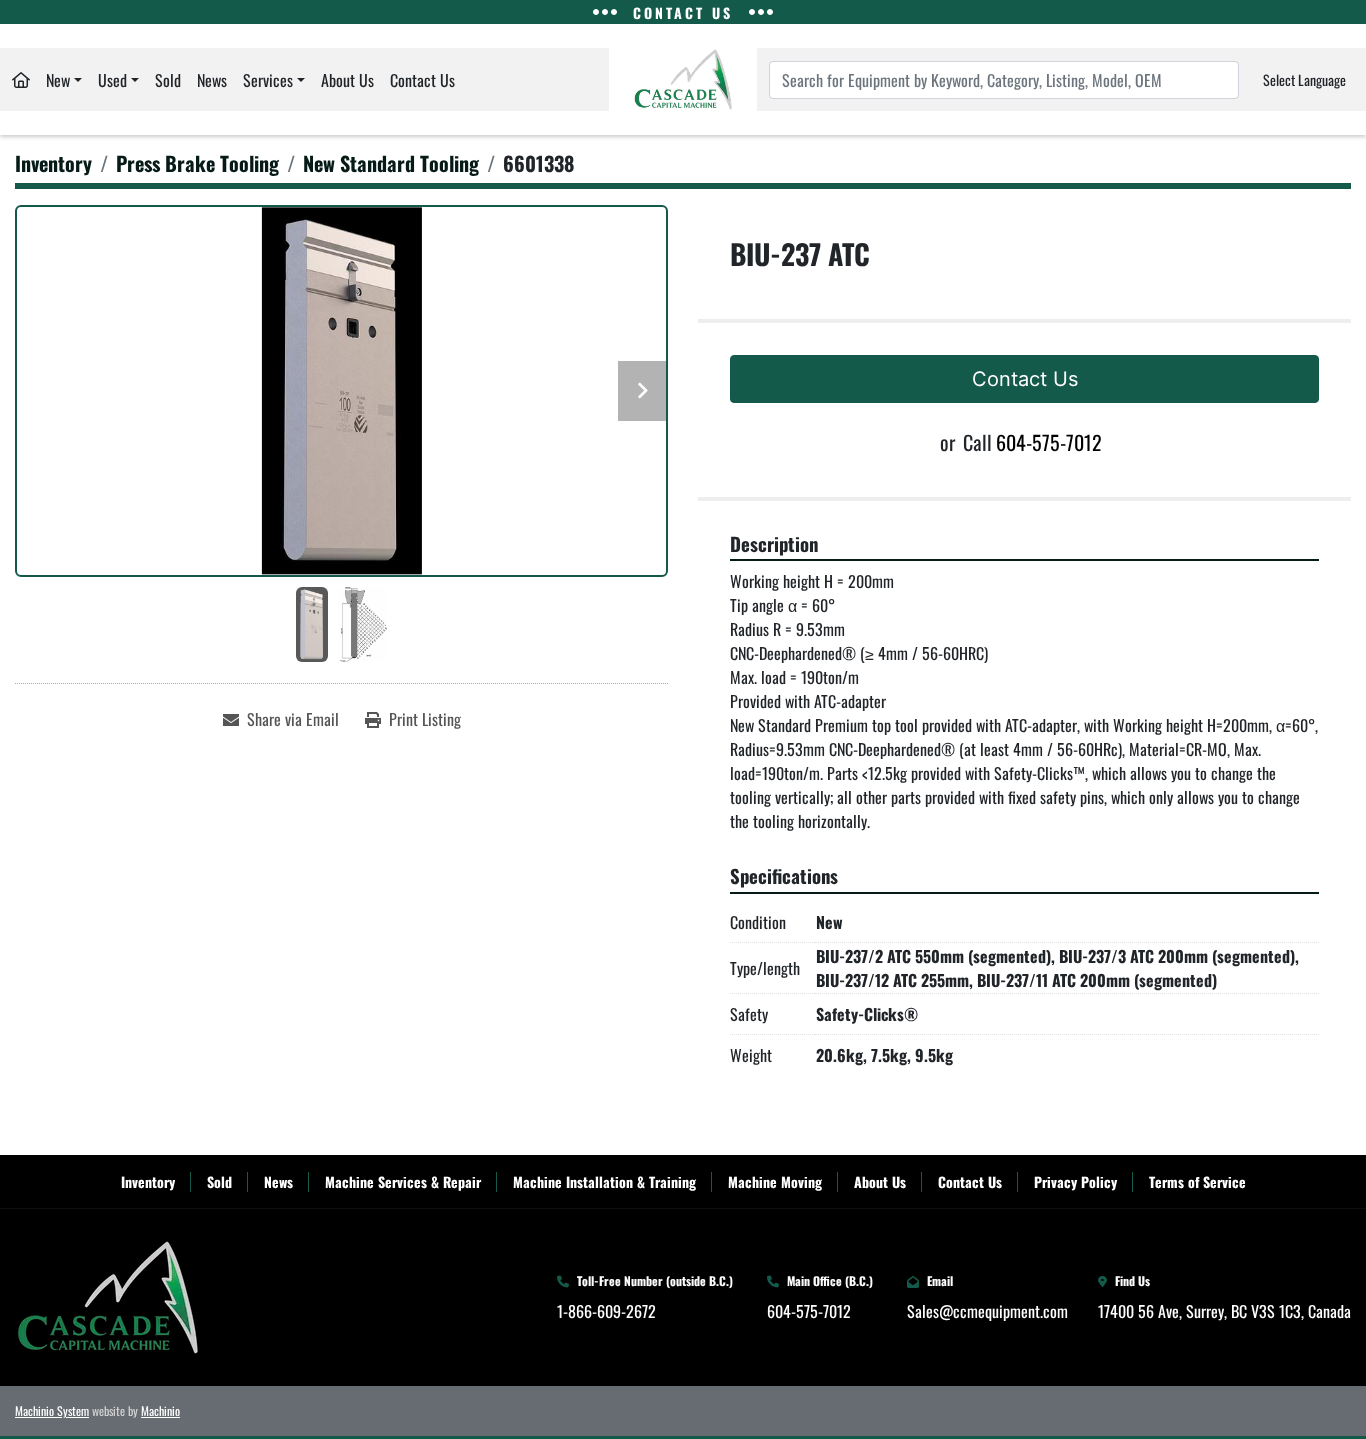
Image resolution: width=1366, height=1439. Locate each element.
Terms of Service (1197, 1181)
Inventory (148, 1181)
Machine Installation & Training (604, 1181)
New (58, 80)
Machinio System (52, 1410)
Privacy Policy (1075, 1181)
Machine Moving (775, 1181)
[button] (64, 79)
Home (21, 79)
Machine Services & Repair (403, 1181)
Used (112, 80)
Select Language (1304, 79)
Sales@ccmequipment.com (987, 1311)
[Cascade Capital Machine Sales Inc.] (107, 1295)
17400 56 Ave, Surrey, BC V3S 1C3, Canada (1224, 1311)
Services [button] (268, 80)
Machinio (160, 1410)
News (212, 80)
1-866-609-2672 (606, 1311)
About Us (347, 80)
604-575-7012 (1049, 442)
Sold (168, 80)
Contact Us (422, 80)
